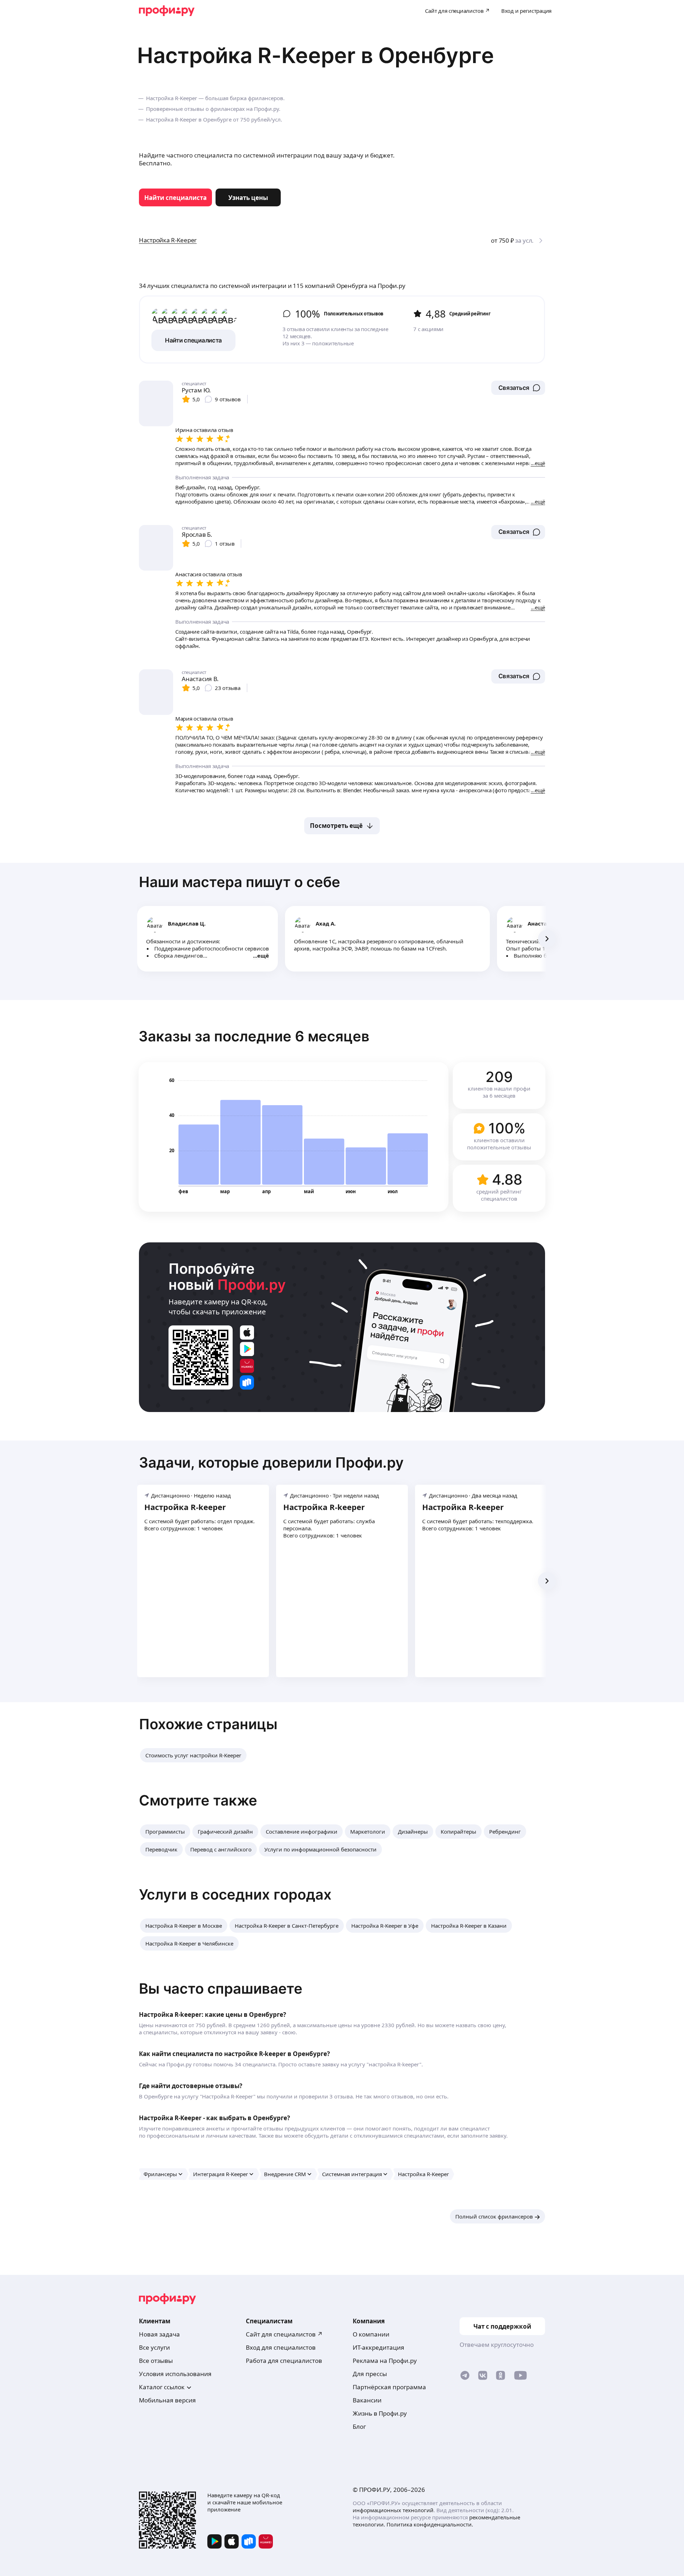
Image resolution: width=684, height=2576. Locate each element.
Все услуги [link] (154, 2347)
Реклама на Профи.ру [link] (385, 2361)
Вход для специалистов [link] (281, 2347)
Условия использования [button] (175, 2374)
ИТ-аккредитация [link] (379, 2347)
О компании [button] (371, 2334)
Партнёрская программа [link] (389, 2387)
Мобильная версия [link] (167, 2400)
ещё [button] (263, 955)
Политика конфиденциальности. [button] (430, 2524)
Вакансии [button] (367, 2400)
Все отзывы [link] (156, 2361)
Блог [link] (359, 2426)
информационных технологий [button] (393, 2510)
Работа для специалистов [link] (284, 2361)
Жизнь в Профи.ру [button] (380, 2413)
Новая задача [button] (159, 2334)
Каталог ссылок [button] (162, 2387)
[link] (175, 197)
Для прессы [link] (370, 2374)
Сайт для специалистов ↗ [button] (284, 2334)
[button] (518, 388)
